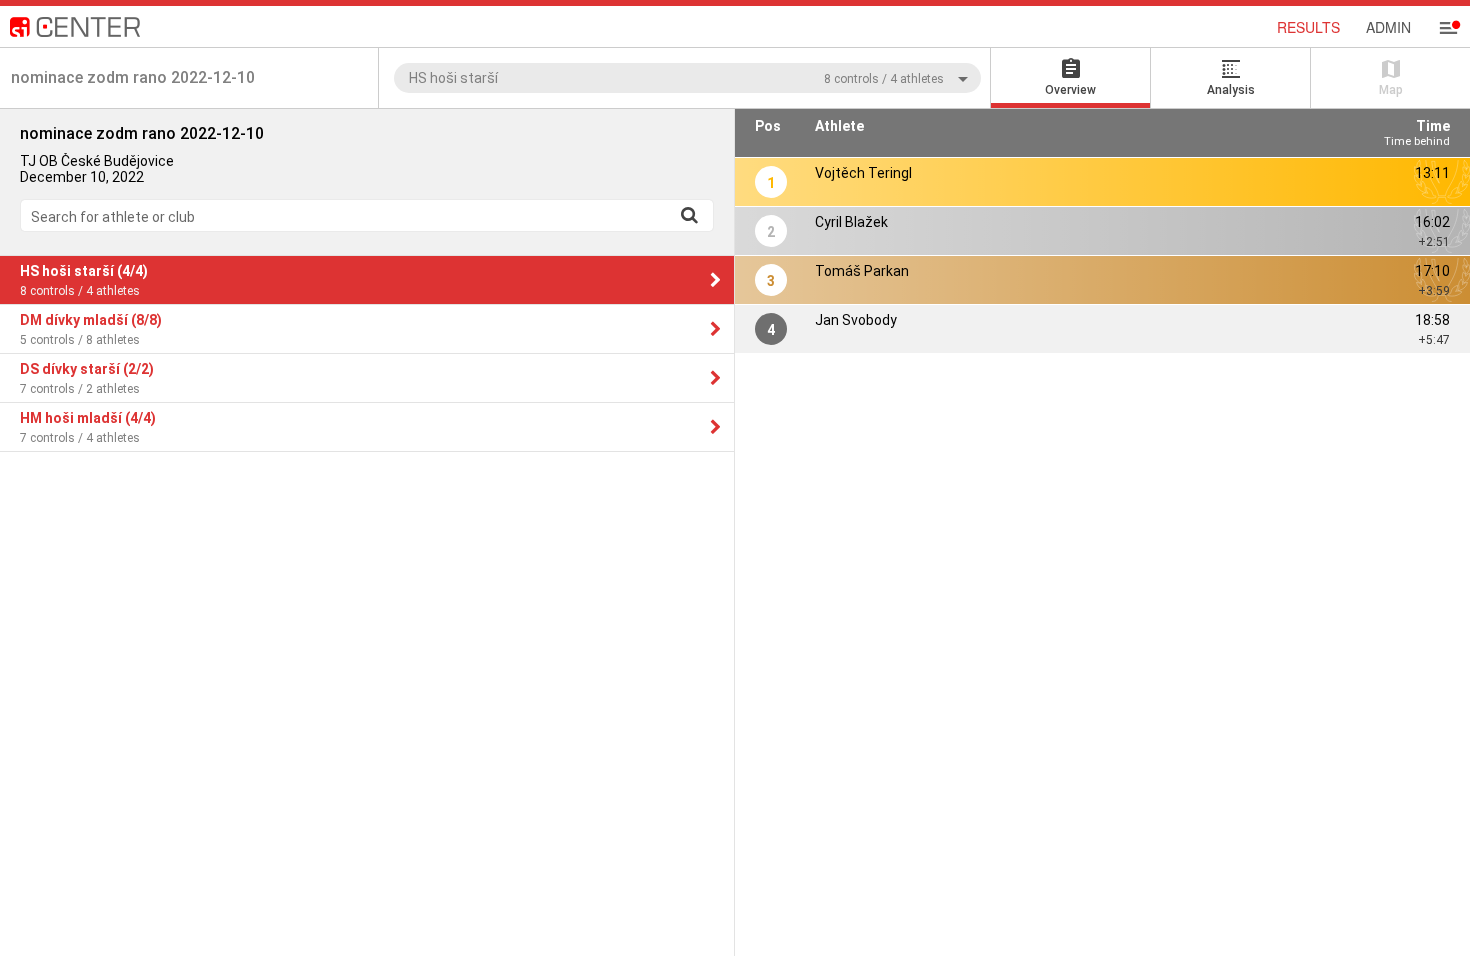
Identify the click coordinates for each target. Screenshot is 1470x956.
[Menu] (1448, 28)
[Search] (689, 215)
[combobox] (687, 77)
